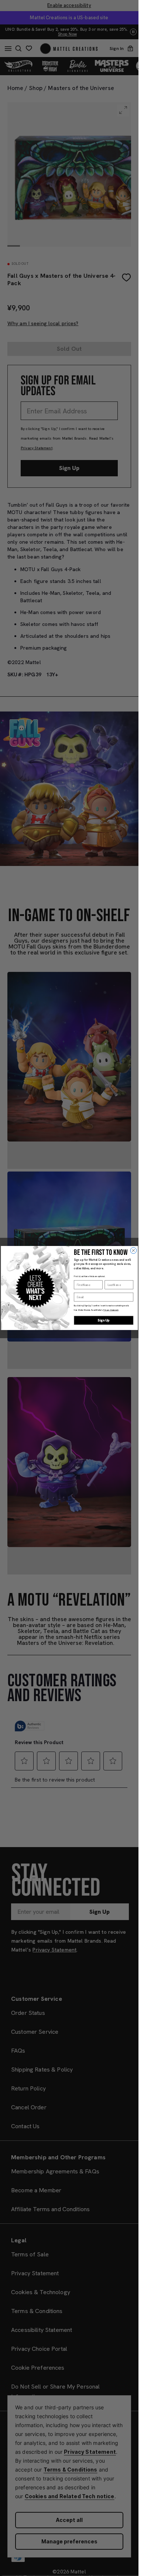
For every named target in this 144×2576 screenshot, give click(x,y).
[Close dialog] (133, 1251)
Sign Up (104, 1320)
